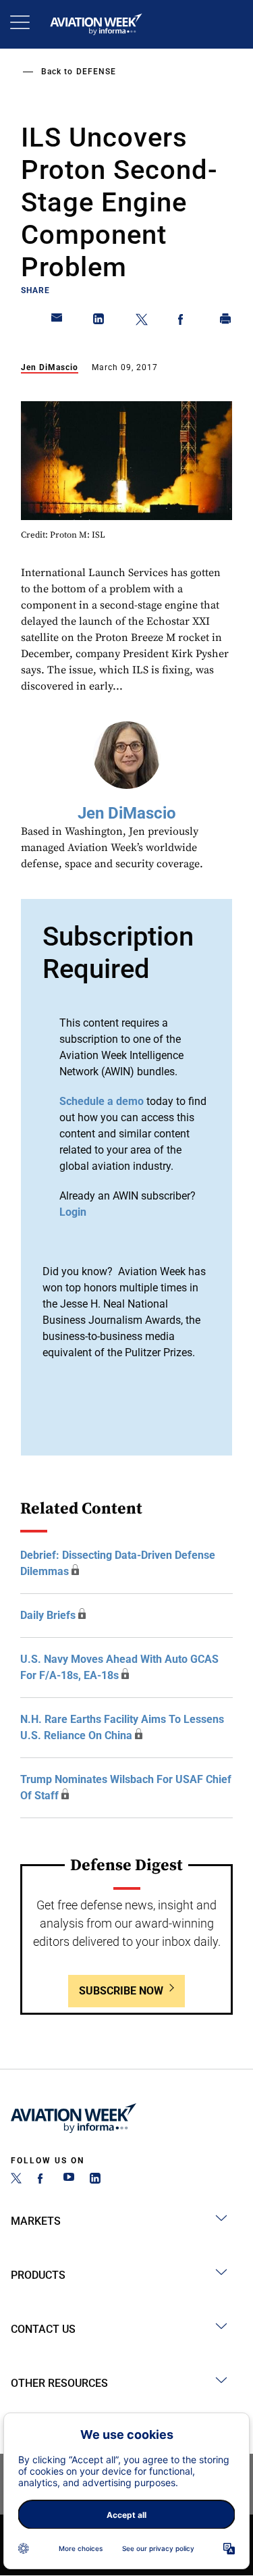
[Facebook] (43, 2180)
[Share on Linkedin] (99, 321)
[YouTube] (69, 2180)
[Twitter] (16, 2180)
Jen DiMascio (50, 367)
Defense (96, 72)
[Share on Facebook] (184, 321)
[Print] (226, 321)
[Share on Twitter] (142, 321)
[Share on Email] (57, 321)
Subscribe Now (121, 1991)
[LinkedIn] (95, 2180)
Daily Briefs (48, 1615)
